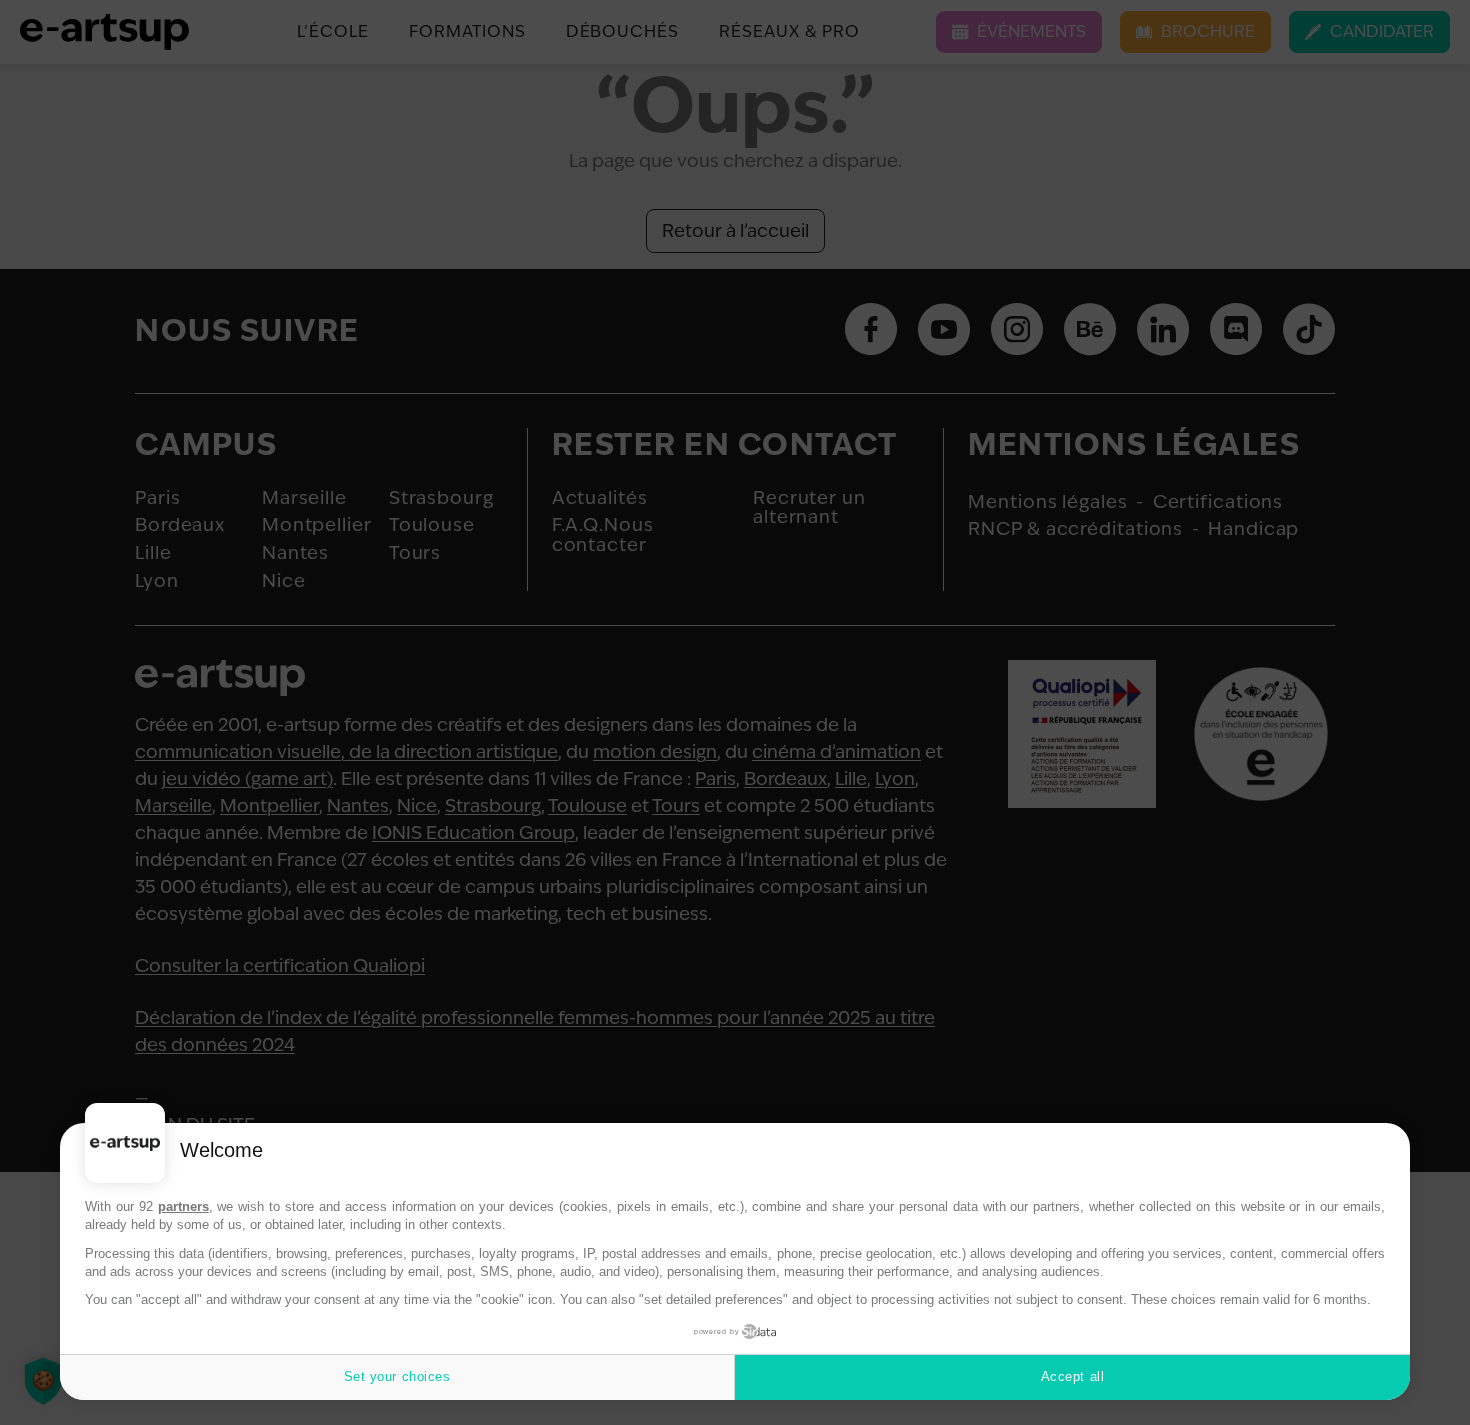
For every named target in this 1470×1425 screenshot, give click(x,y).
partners (183, 1206)
